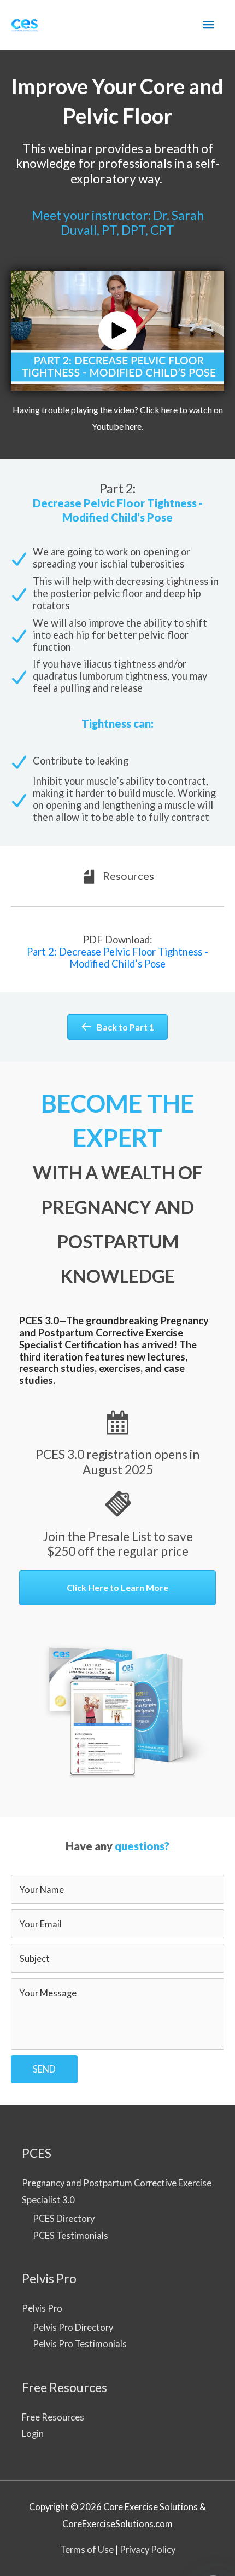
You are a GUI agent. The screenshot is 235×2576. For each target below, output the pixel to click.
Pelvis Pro (42, 2308)
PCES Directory (64, 2218)
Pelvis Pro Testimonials (80, 2344)
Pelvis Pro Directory (73, 2327)
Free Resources (53, 2417)
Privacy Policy (148, 2549)
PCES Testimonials (70, 2235)
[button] (117, 331)
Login (33, 2433)
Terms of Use (87, 2549)
